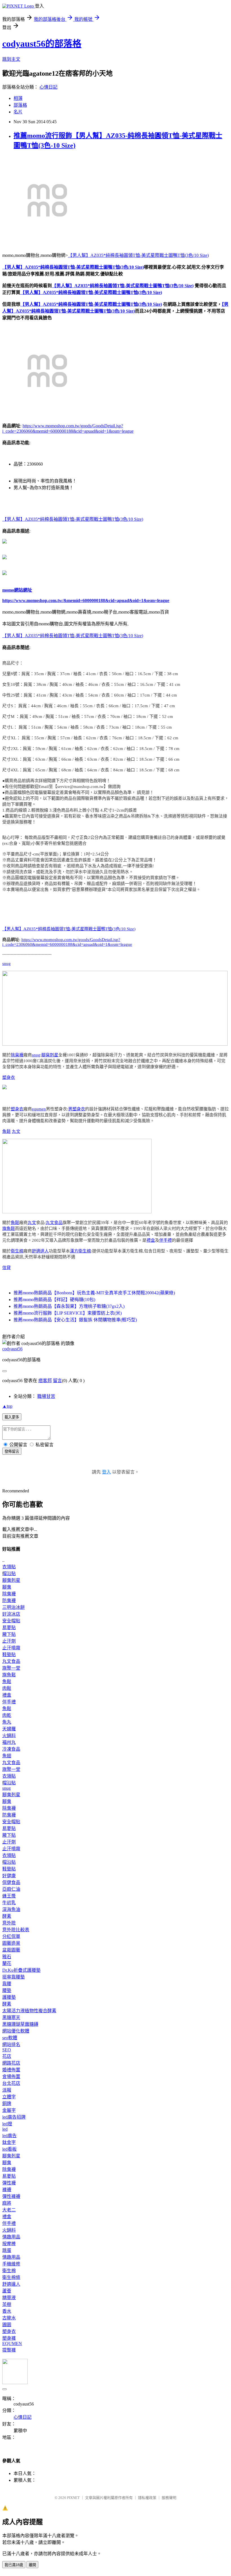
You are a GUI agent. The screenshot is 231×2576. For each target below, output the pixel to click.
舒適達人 (40, 1251)
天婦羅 (9, 1729)
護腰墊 (9, 1997)
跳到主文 (11, 59)
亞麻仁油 (11, 1889)
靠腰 (7, 1984)
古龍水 (9, 2318)
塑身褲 (9, 2338)
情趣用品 (11, 2237)
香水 (7, 2311)
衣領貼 (9, 1567)
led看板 (9, 2149)
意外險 (9, 1923)
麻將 (7, 2203)
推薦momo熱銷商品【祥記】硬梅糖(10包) (54, 1300)
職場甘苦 (46, 1396)
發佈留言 (12, 1451)
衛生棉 (17, 1251)
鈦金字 (9, 2142)
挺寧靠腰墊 (14, 1977)
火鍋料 (9, 1736)
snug (6, 964)
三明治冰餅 (14, 1607)
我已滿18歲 (14, 2565)
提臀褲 (9, 2350)
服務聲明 (169, 2498)
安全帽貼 (11, 1621)
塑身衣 (9, 1077)
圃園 (7, 2325)
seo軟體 (10, 2038)
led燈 (7, 2124)
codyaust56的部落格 (42, 44)
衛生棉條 (11, 2277)
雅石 (7, 1957)
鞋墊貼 (9, 1655)
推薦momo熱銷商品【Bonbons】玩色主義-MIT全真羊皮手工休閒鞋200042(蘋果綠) (94, 1293)
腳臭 (7, 1587)
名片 (18, 112)
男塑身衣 (77, 1109)
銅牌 (7, 2104)
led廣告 (9, 2136)
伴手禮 (166, 1240)
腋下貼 (9, 1634)
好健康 (9, 1876)
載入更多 (12, 1417)
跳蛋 (7, 2250)
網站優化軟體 (16, 2031)
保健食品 (11, 1882)
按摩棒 (9, 2244)
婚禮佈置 (11, 2070)
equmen (39, 1109)
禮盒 (151, 1240)
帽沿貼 (9, 1574)
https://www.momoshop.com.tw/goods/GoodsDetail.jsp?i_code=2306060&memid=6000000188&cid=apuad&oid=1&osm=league (67, 942)
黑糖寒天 (11, 2017)
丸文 (16, 1131)
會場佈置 (11, 2077)
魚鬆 (6, 1131)
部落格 (20, 105)
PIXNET (73, 2498)
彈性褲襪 (11, 2196)
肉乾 (7, 1715)
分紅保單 (11, 1936)
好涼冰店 (11, 1614)
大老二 (9, 2210)
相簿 (18, 98)
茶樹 (7, 2304)
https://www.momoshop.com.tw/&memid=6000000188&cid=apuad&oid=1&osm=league (86, 600)
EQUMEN (12, 2343)
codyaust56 (12, 1349)
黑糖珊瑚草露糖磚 (20, 2024)
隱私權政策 (147, 2498)
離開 (32, 2565)
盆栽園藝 (11, 1950)
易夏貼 (9, 1628)
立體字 (9, 2097)
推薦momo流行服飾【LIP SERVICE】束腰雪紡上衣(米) (68, 1313)
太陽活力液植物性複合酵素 (29, 2011)
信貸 (6, 1268)
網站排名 (11, 2044)
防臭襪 (9, 1601)
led (5, 2129)
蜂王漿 (9, 1896)
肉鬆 (7, 1688)
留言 (57, 1381)
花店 (7, 2056)
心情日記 (48, 87)
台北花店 (11, 2083)
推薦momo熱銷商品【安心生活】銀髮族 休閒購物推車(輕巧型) (75, 1320)
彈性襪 (9, 2183)
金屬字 (9, 2110)
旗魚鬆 (9, 1229)
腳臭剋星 (50, 1055)
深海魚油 (11, 1909)
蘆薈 (7, 2291)
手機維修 (11, 2264)
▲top (7, 1406)
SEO (7, 2050)
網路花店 (11, 2063)
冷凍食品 (11, 1749)
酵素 (7, 1916)
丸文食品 (54, 1223)
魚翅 (7, 1756)
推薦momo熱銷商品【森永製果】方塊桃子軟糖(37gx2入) (69, 1306)
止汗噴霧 (11, 1648)
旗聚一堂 (11, 1668)
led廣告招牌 (14, 2117)
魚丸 (7, 1722)
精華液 (9, 2298)
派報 (7, 2090)
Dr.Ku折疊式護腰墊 (21, 1970)
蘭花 (7, 1963)
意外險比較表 (16, 1930)
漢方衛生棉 (80, 1251)
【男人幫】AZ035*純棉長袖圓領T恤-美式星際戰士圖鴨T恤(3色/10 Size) (138, 255)
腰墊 (7, 1990)
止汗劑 (9, 1641)
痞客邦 (45, 1381)
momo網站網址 (17, 590)
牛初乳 (9, 1903)
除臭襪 (17, 1055)
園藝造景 (11, 1943)
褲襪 (7, 2190)
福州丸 (9, 1742)
